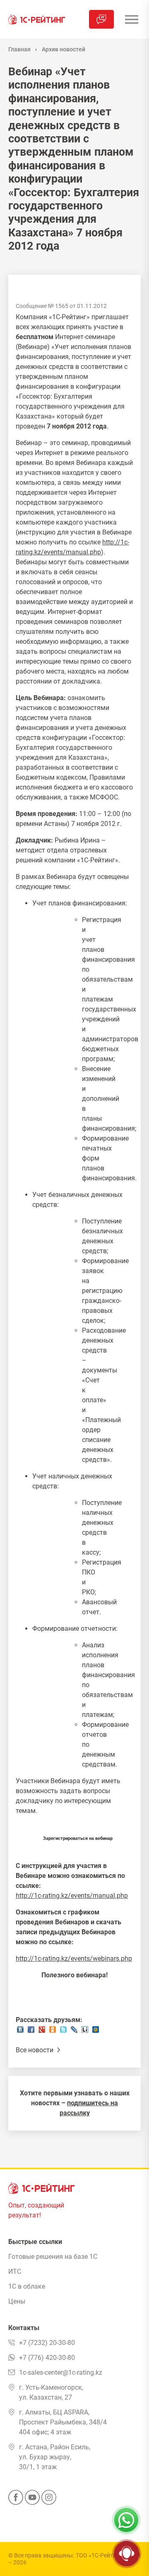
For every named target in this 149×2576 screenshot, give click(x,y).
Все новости (35, 2050)
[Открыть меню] (131, 19)
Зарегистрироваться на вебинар (78, 1838)
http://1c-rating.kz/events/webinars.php (74, 1958)
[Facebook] (16, 2500)
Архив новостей (64, 49)
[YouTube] (32, 2500)
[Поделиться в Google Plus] (42, 2032)
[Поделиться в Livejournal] (74, 2032)
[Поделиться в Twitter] (63, 2032)
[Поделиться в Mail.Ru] (96, 2032)
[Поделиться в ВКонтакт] (20, 2032)
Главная (19, 49)
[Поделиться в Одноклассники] (53, 2032)
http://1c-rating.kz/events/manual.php (72, 1896)
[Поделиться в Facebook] (31, 2032)
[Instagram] (49, 2500)
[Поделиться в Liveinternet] (85, 2032)
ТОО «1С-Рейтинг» (100, 2555)
